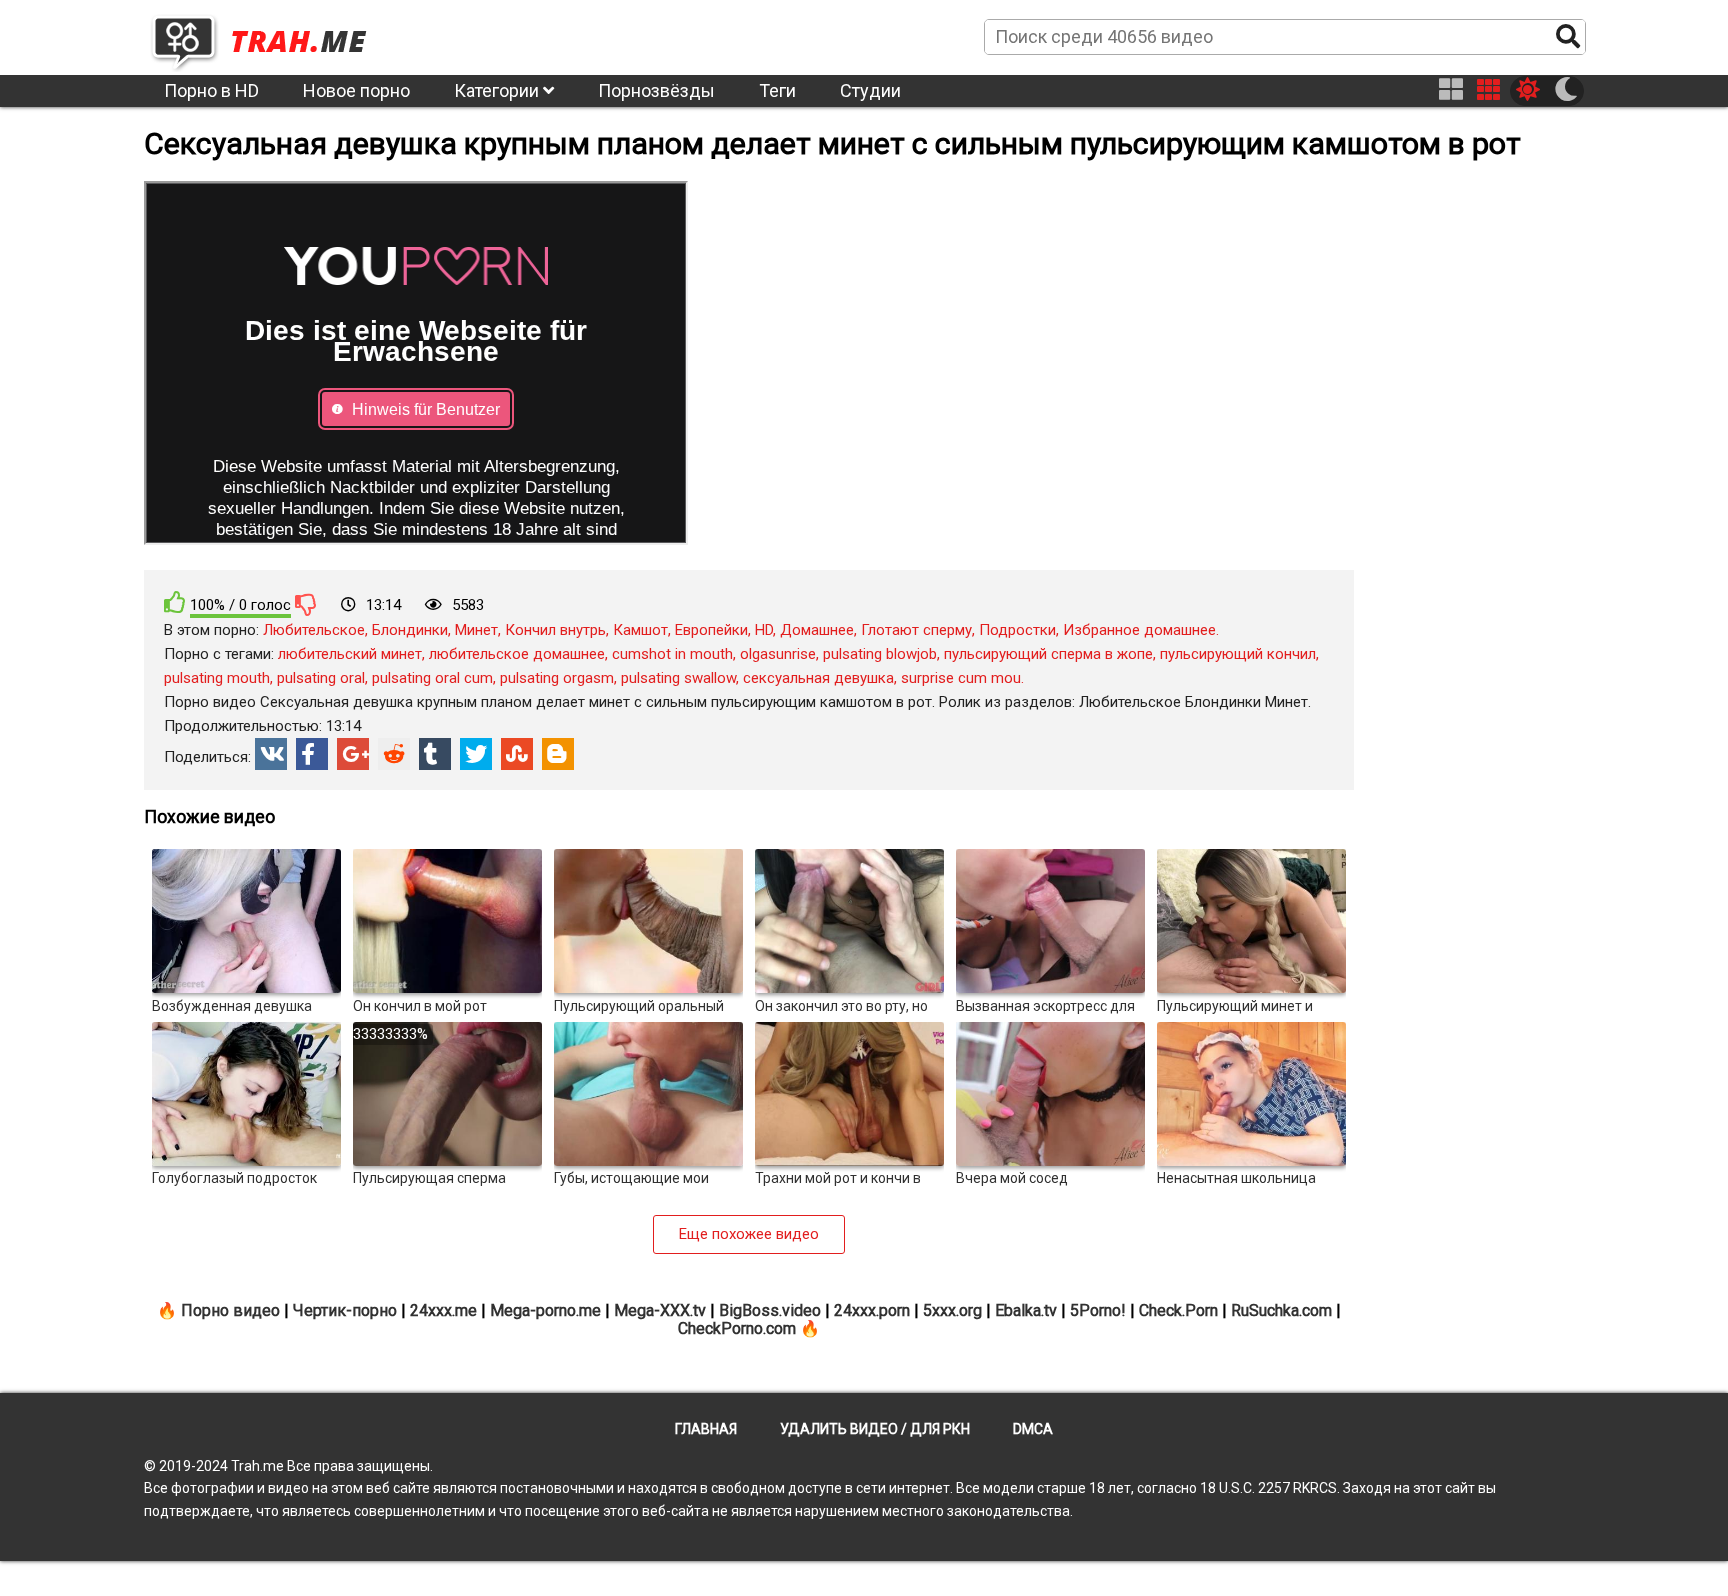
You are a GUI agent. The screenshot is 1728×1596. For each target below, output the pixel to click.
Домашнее (817, 630)
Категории (498, 90)
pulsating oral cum (432, 678)
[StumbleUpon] (517, 754)
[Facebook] (312, 754)
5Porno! (1098, 1310)
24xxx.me (443, 1310)
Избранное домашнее (1139, 630)
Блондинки (410, 630)
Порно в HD (211, 90)
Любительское (314, 630)
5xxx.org (952, 1310)
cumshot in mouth (672, 654)
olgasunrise (778, 654)
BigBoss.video (770, 1310)
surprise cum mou (961, 678)
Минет (476, 630)
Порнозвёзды (656, 90)
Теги (777, 90)
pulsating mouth (217, 678)
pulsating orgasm (557, 678)
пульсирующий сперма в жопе (1048, 654)
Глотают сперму (916, 630)
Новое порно (356, 90)
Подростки (1017, 630)
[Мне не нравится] (306, 604)
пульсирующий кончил (1238, 654)
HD (764, 630)
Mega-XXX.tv (660, 1310)
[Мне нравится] (175, 602)
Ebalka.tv (1026, 1310)
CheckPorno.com (737, 1328)
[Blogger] (558, 754)
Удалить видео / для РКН (875, 1429)
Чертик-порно (345, 1310)
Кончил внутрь (555, 630)
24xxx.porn (872, 1310)
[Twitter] (476, 754)
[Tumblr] (435, 754)
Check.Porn (1178, 1310)
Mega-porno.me (545, 1310)
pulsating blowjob (880, 654)
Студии (870, 90)
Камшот (640, 630)
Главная (706, 1429)
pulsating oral (321, 678)
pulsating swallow (678, 678)
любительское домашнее (517, 654)
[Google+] (353, 754)
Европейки (711, 630)
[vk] (271, 754)
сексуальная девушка (818, 678)
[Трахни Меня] (269, 36)
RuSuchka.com (1281, 1310)
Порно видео (230, 1310)
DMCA (1033, 1429)
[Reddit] (394, 754)
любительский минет (350, 654)
